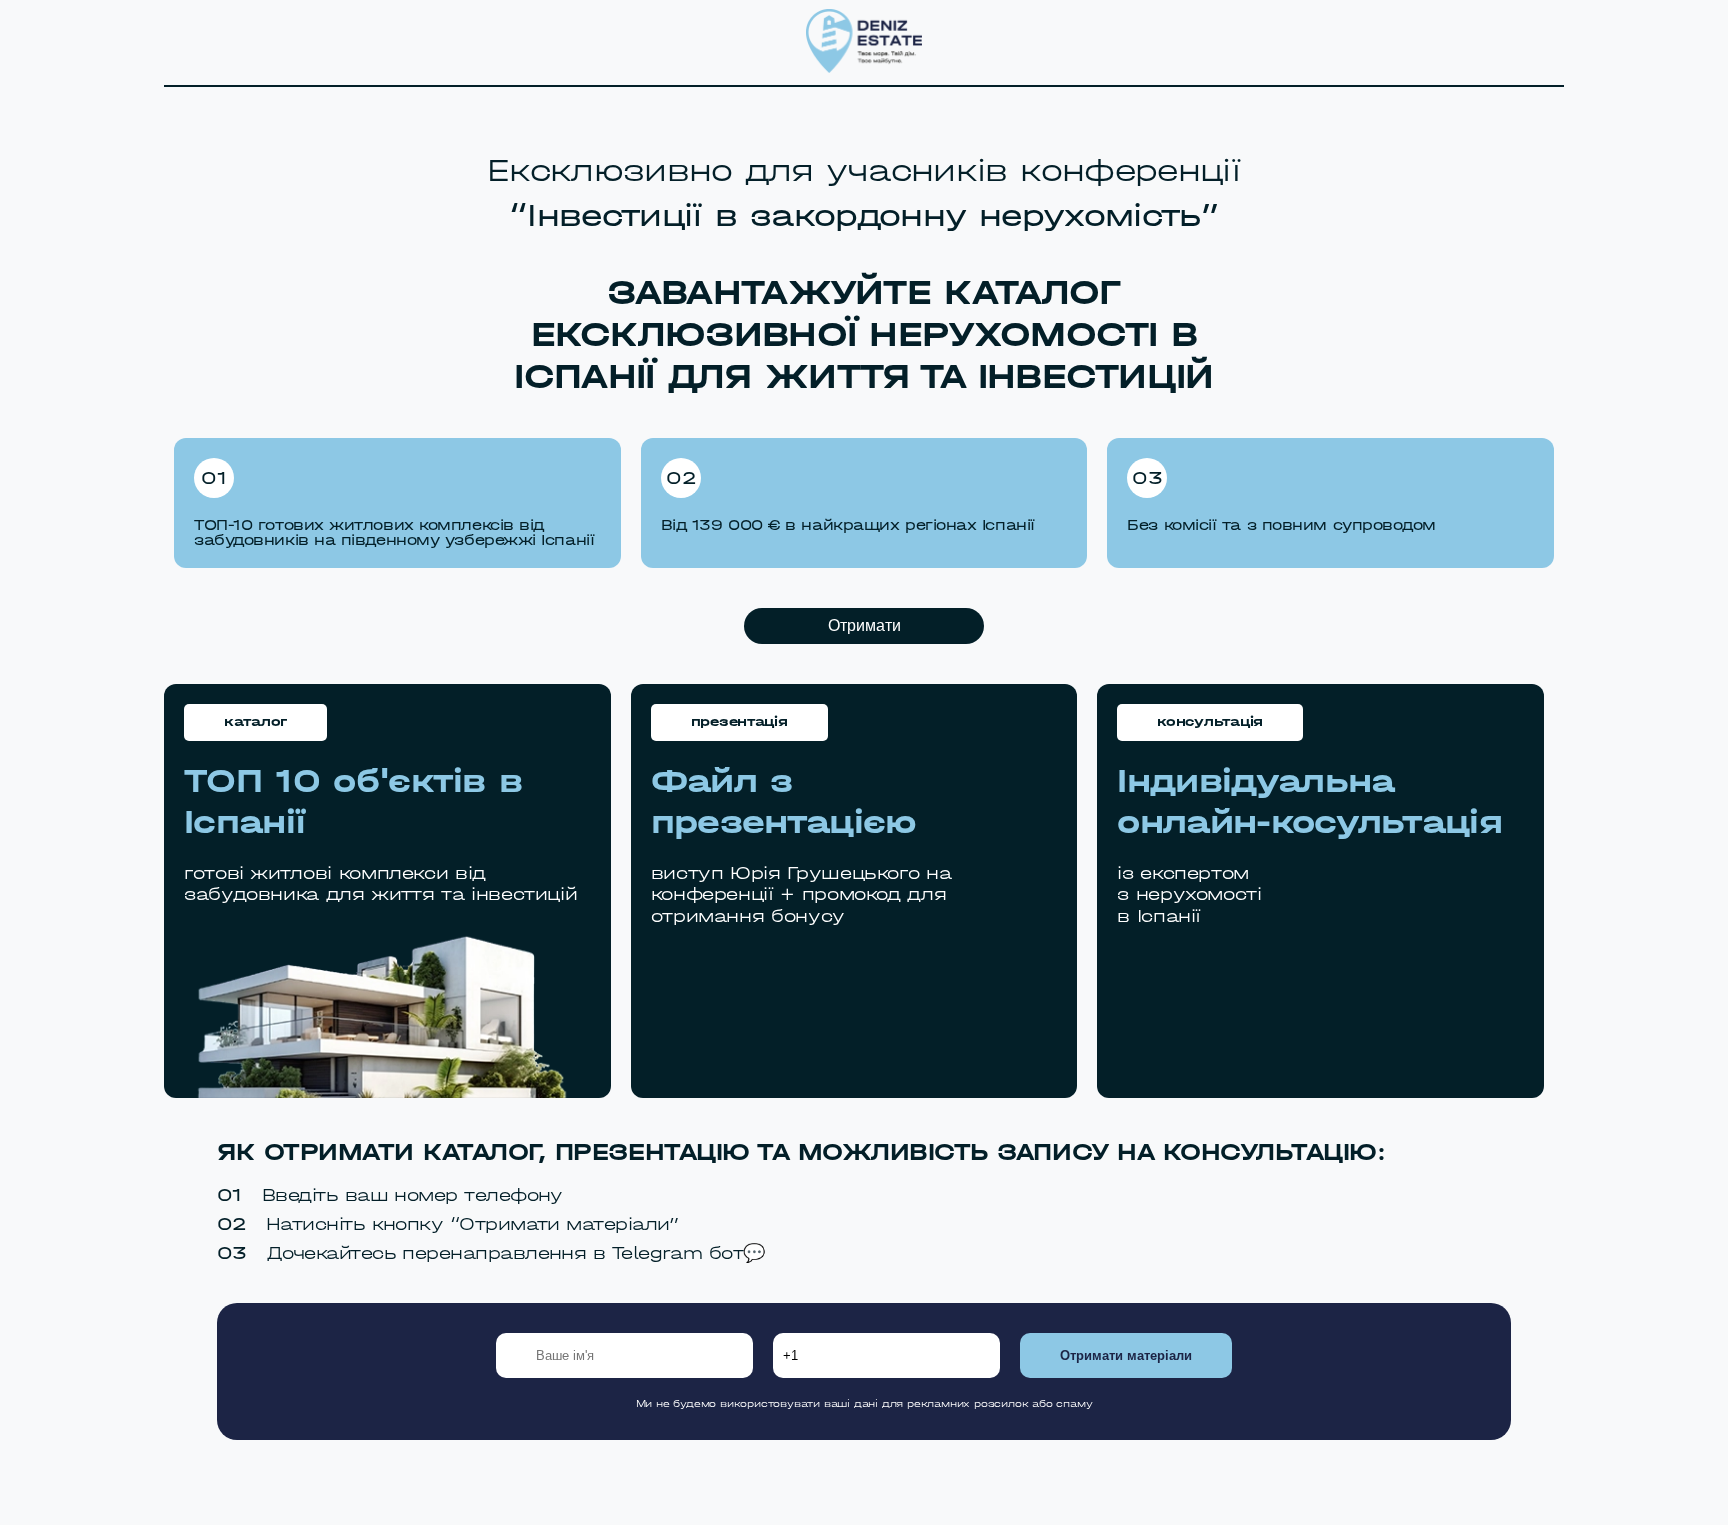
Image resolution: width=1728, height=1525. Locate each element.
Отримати (864, 625)
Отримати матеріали (1126, 1355)
